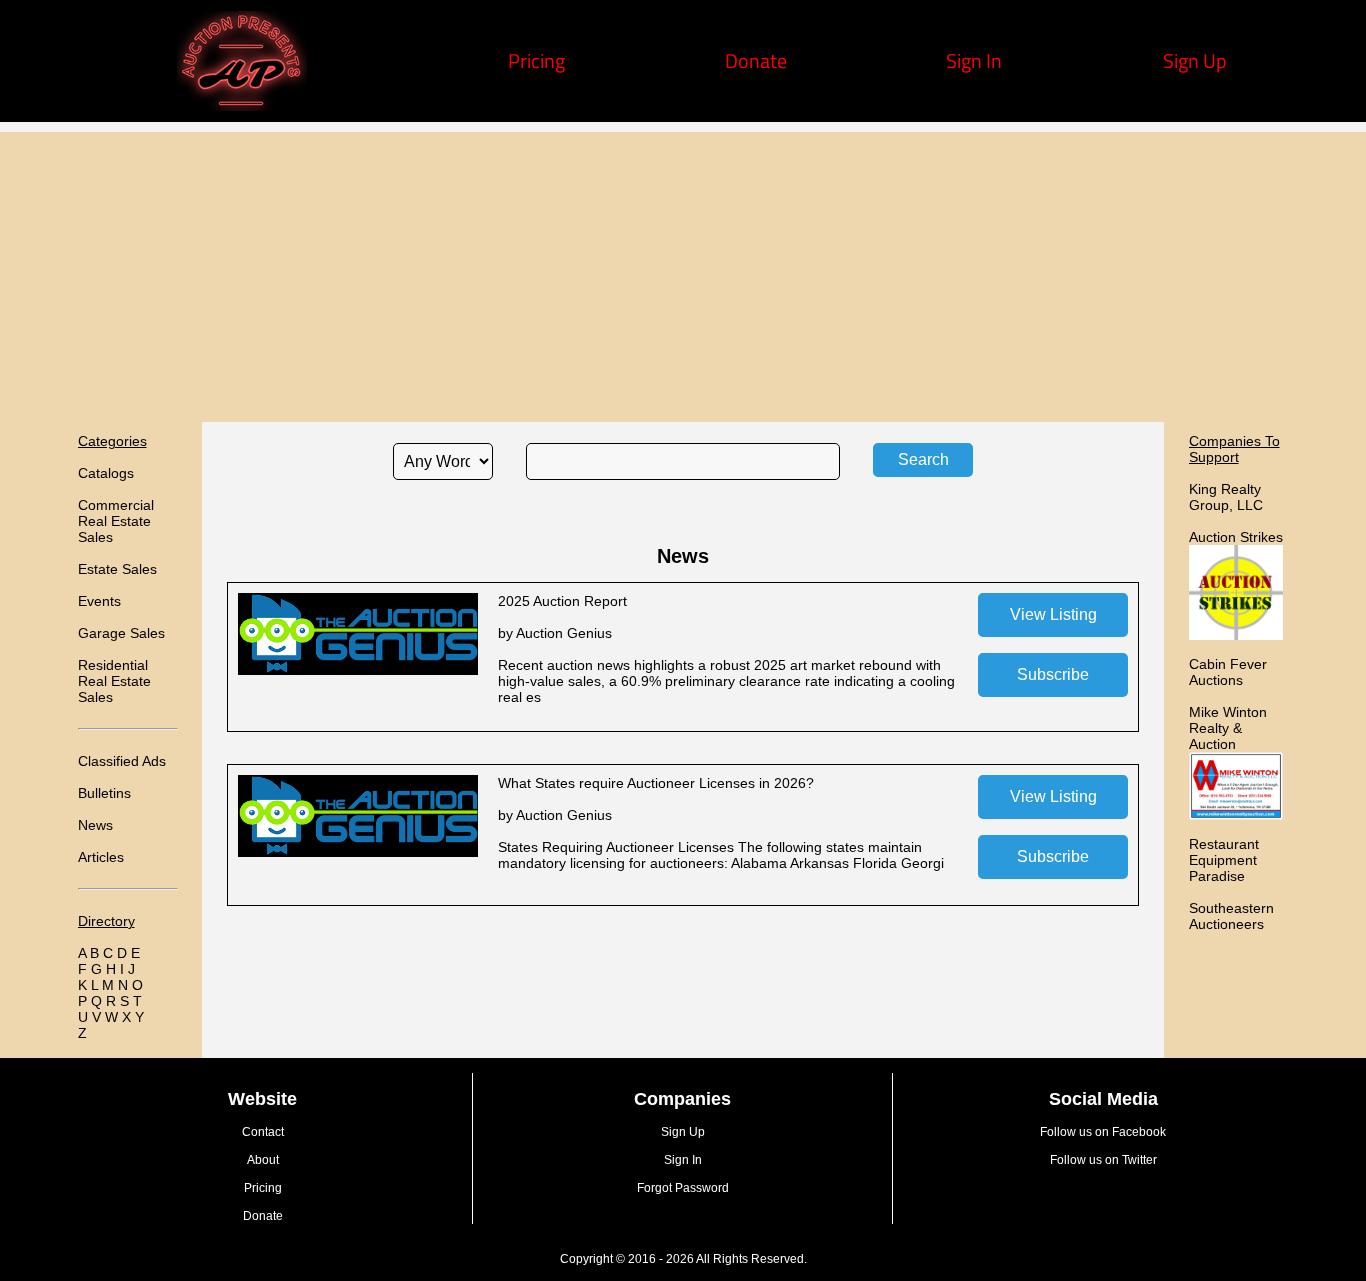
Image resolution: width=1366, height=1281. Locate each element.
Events (99, 601)
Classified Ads (122, 761)
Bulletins (104, 793)
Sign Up (1195, 60)
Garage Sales (121, 633)
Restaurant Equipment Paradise (1224, 860)
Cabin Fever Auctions (1228, 672)
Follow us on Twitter (1103, 1160)
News (95, 825)
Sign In (974, 60)
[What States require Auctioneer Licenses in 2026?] (358, 852)
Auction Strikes (1236, 537)
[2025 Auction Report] (358, 670)
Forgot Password (683, 1188)
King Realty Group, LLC (1226, 497)
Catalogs (106, 473)
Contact (263, 1132)
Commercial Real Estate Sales (116, 521)
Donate (756, 60)
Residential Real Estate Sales (114, 681)
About (263, 1160)
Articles (101, 857)
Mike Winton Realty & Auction (1228, 728)
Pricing (536, 60)
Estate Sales (117, 569)
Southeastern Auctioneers (1231, 916)
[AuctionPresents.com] (242, 103)
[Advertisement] (683, 272)
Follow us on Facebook (1103, 1132)
